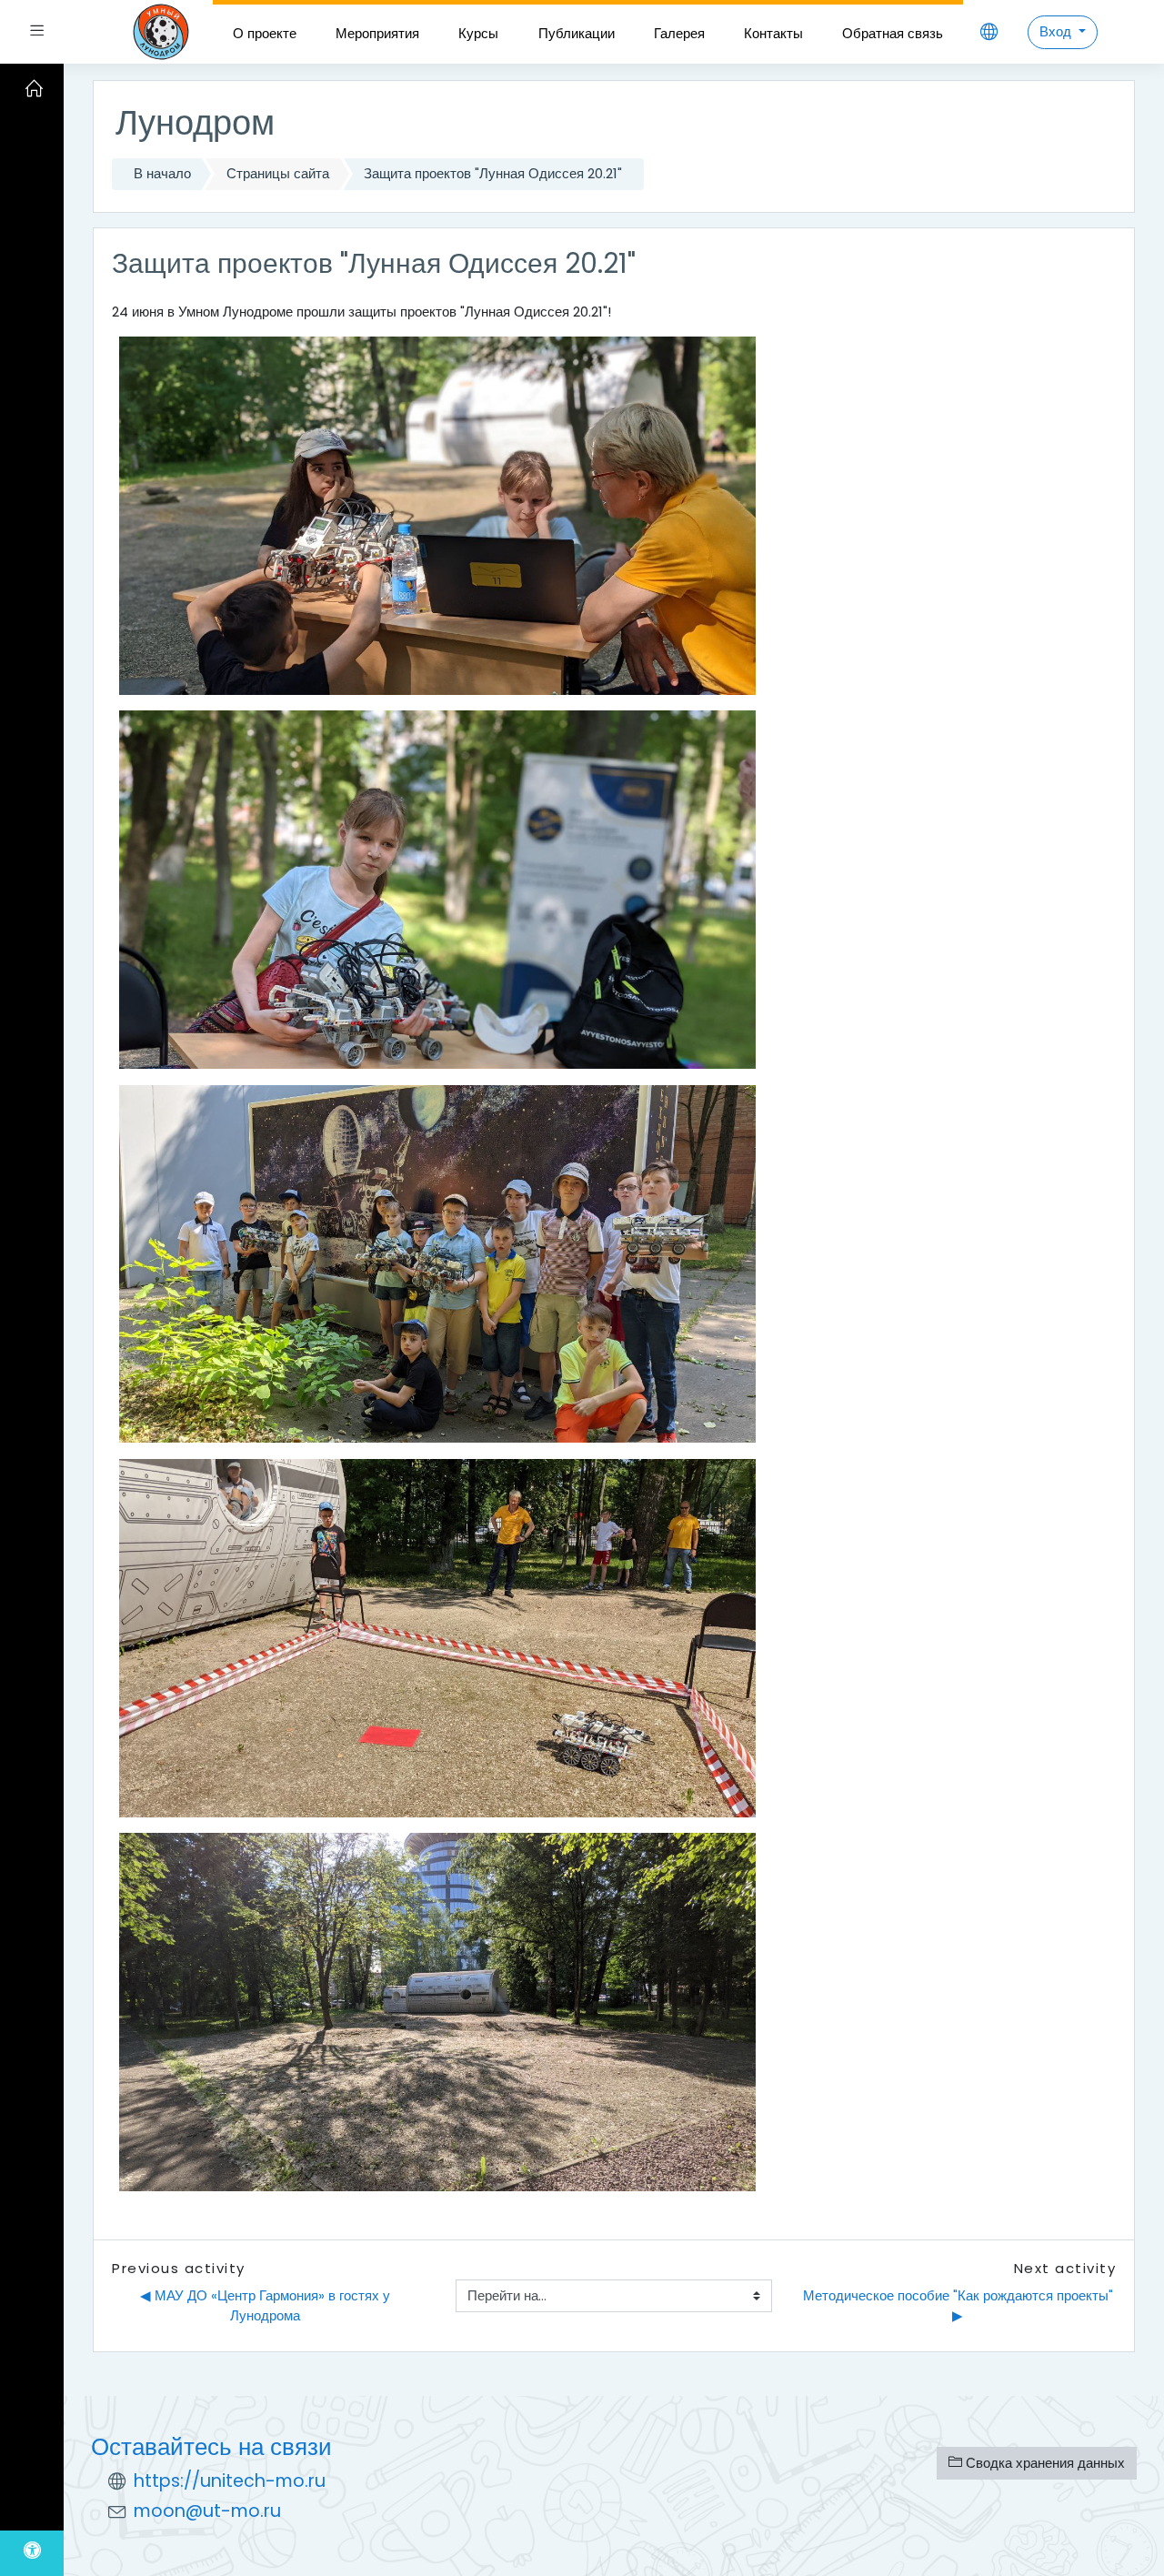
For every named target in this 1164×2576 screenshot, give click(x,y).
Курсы (478, 33)
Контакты (773, 33)
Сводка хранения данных (1044, 2463)
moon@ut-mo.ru (207, 2511)
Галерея (679, 33)
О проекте (265, 33)
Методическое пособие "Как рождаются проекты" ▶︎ (959, 2306)
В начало (162, 173)
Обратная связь (893, 33)
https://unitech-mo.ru (230, 2481)
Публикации (577, 33)
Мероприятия (377, 33)
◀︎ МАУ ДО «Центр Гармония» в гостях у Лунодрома (267, 2306)
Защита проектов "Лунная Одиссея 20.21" (493, 173)
